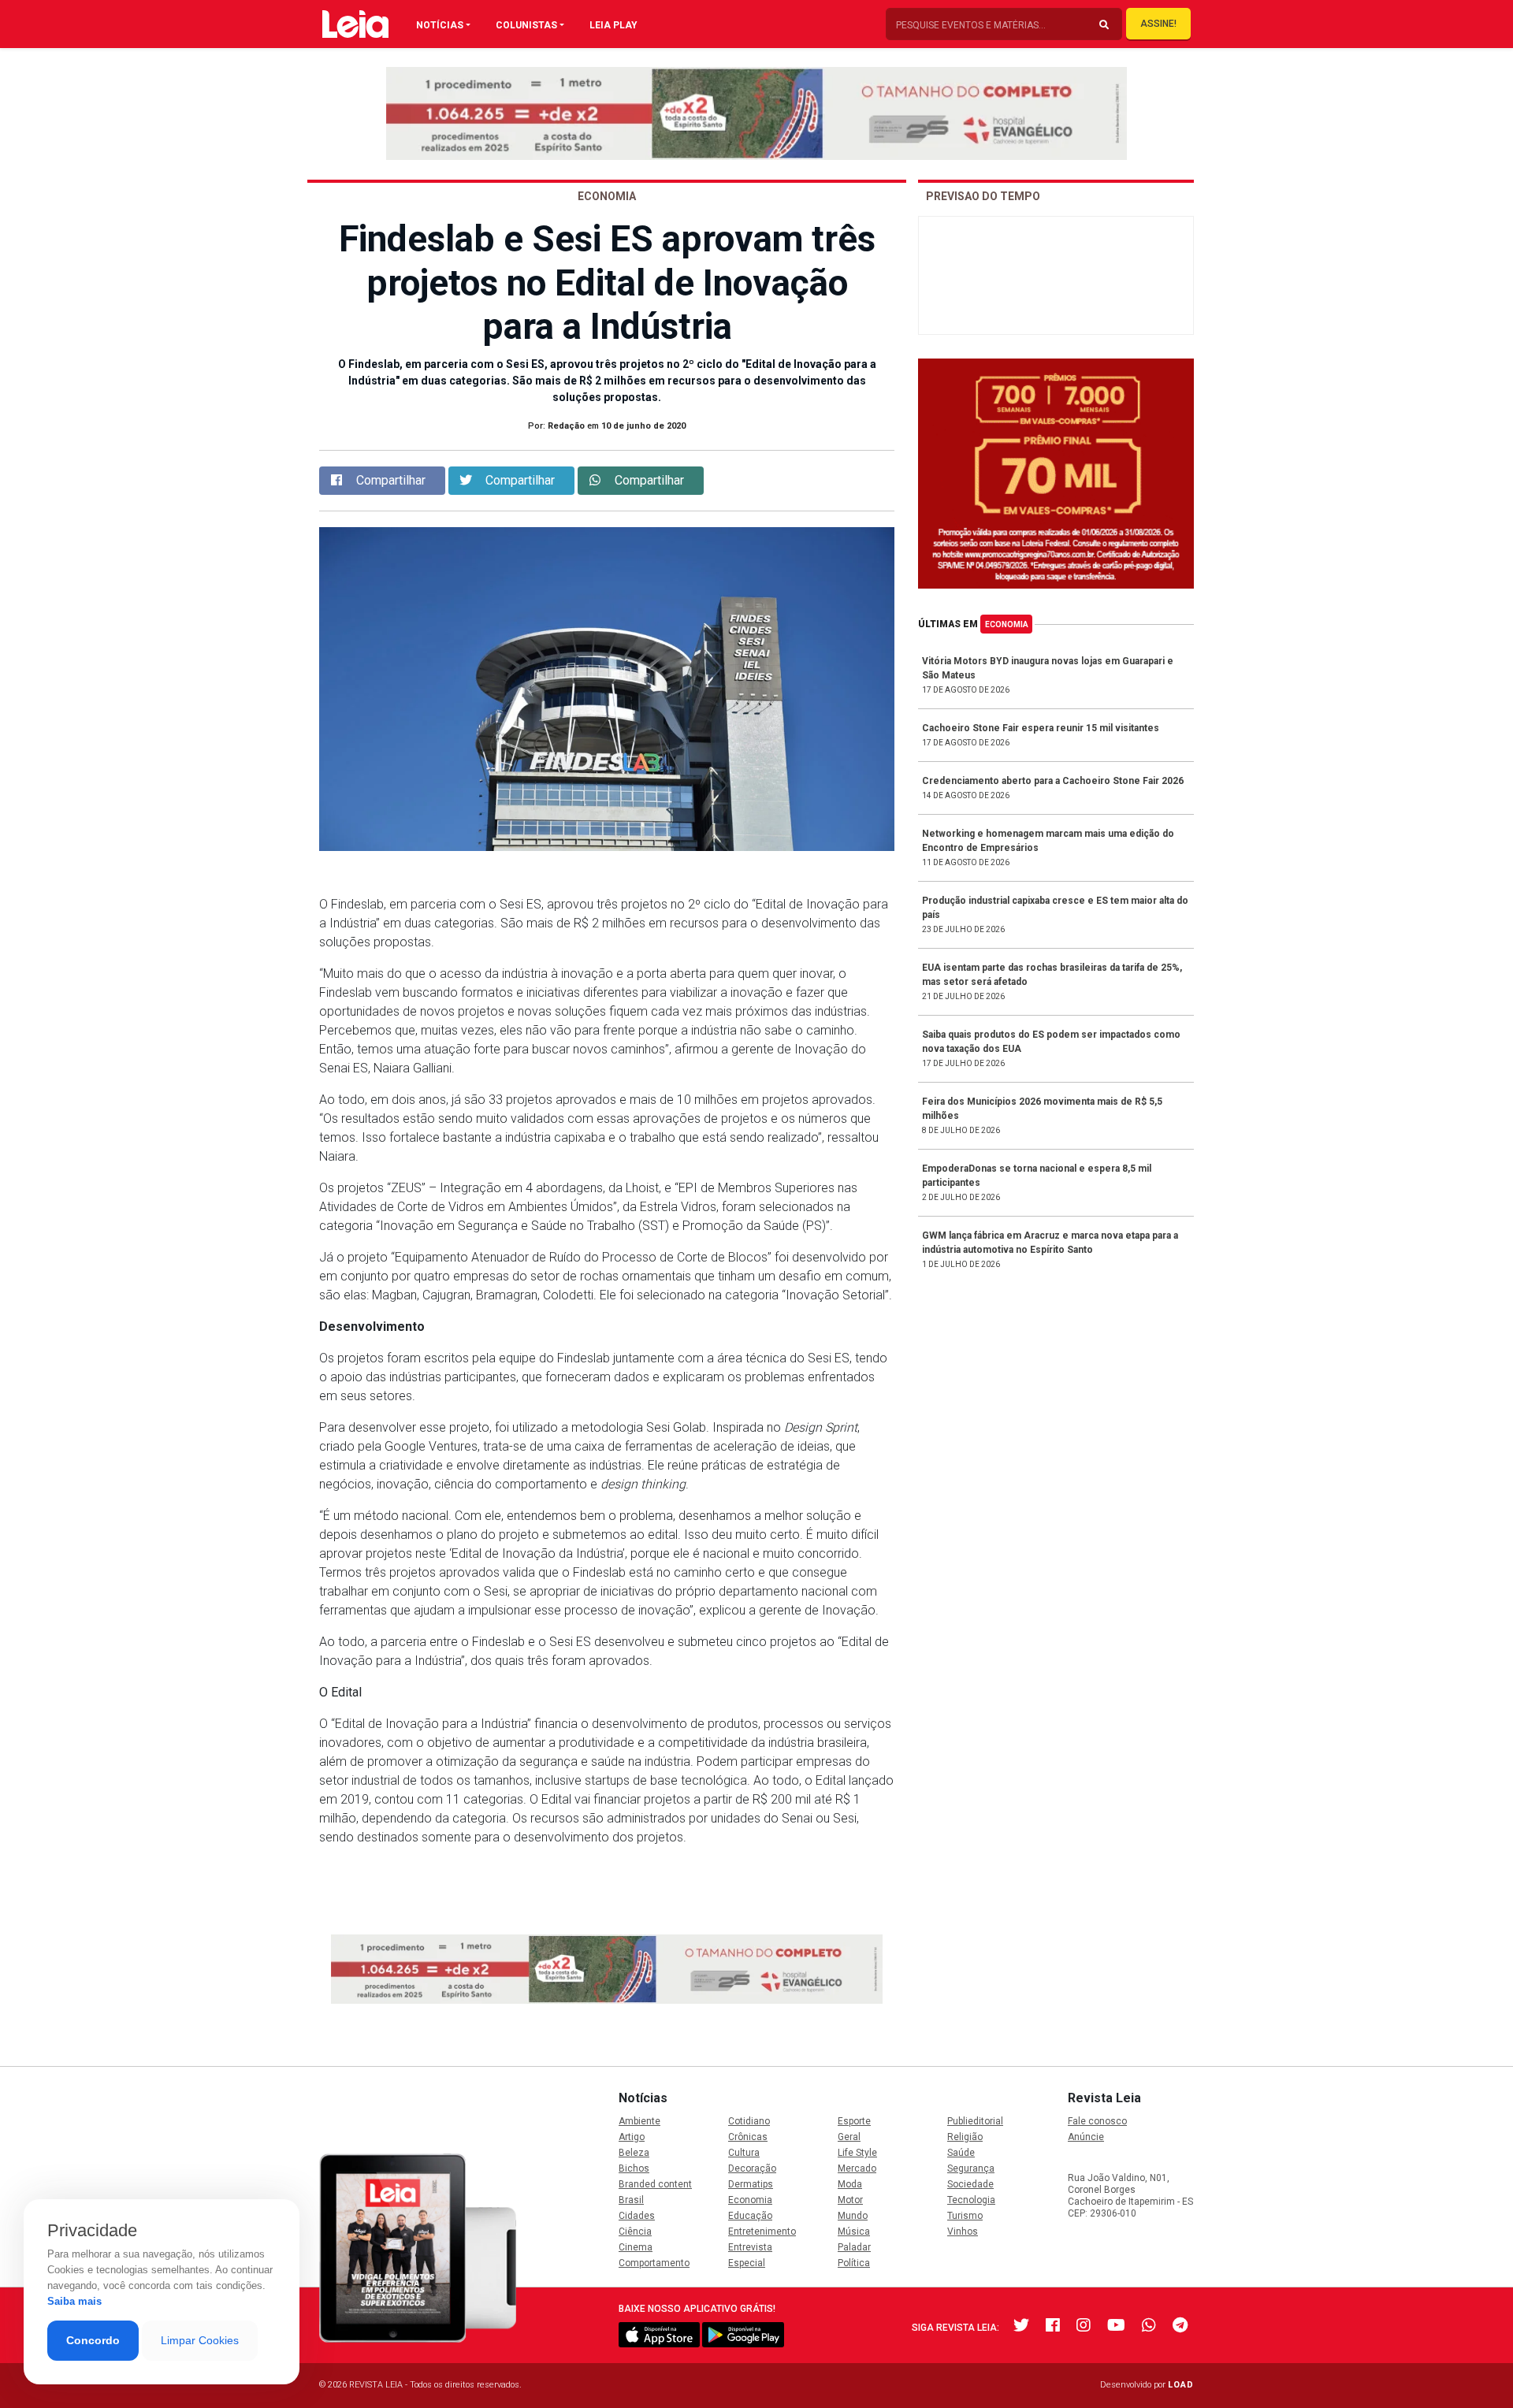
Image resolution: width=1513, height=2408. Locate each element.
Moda (850, 2184)
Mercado (857, 2168)
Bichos (634, 2168)
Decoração (752, 2168)
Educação (750, 2216)
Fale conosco (1097, 2121)
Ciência (635, 2231)
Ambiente (639, 2121)
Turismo (965, 2216)
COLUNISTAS (526, 25)
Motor (850, 2200)
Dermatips (751, 2184)
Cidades (637, 2216)
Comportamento (654, 2263)
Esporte (854, 2121)
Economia (1007, 624)
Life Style (857, 2153)
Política (854, 2263)
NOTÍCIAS (440, 25)
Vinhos (963, 2231)
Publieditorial (975, 2121)
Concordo (93, 2340)
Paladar (854, 2247)
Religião (965, 2137)
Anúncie (1086, 2137)
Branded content (655, 2184)
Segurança (971, 2168)
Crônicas (748, 2137)
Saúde (961, 2153)
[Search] (1104, 25)
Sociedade (970, 2184)
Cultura (744, 2153)
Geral (849, 2137)
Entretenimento (762, 2231)
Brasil (631, 2200)
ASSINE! (1158, 24)
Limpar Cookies (200, 2340)
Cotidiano (749, 2121)
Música (854, 2231)
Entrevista (750, 2247)
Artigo (632, 2137)
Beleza (634, 2153)
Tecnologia (971, 2200)
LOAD (1181, 2385)
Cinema (636, 2247)
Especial (747, 2263)
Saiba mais (74, 2301)
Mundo (853, 2216)
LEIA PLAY (613, 25)
